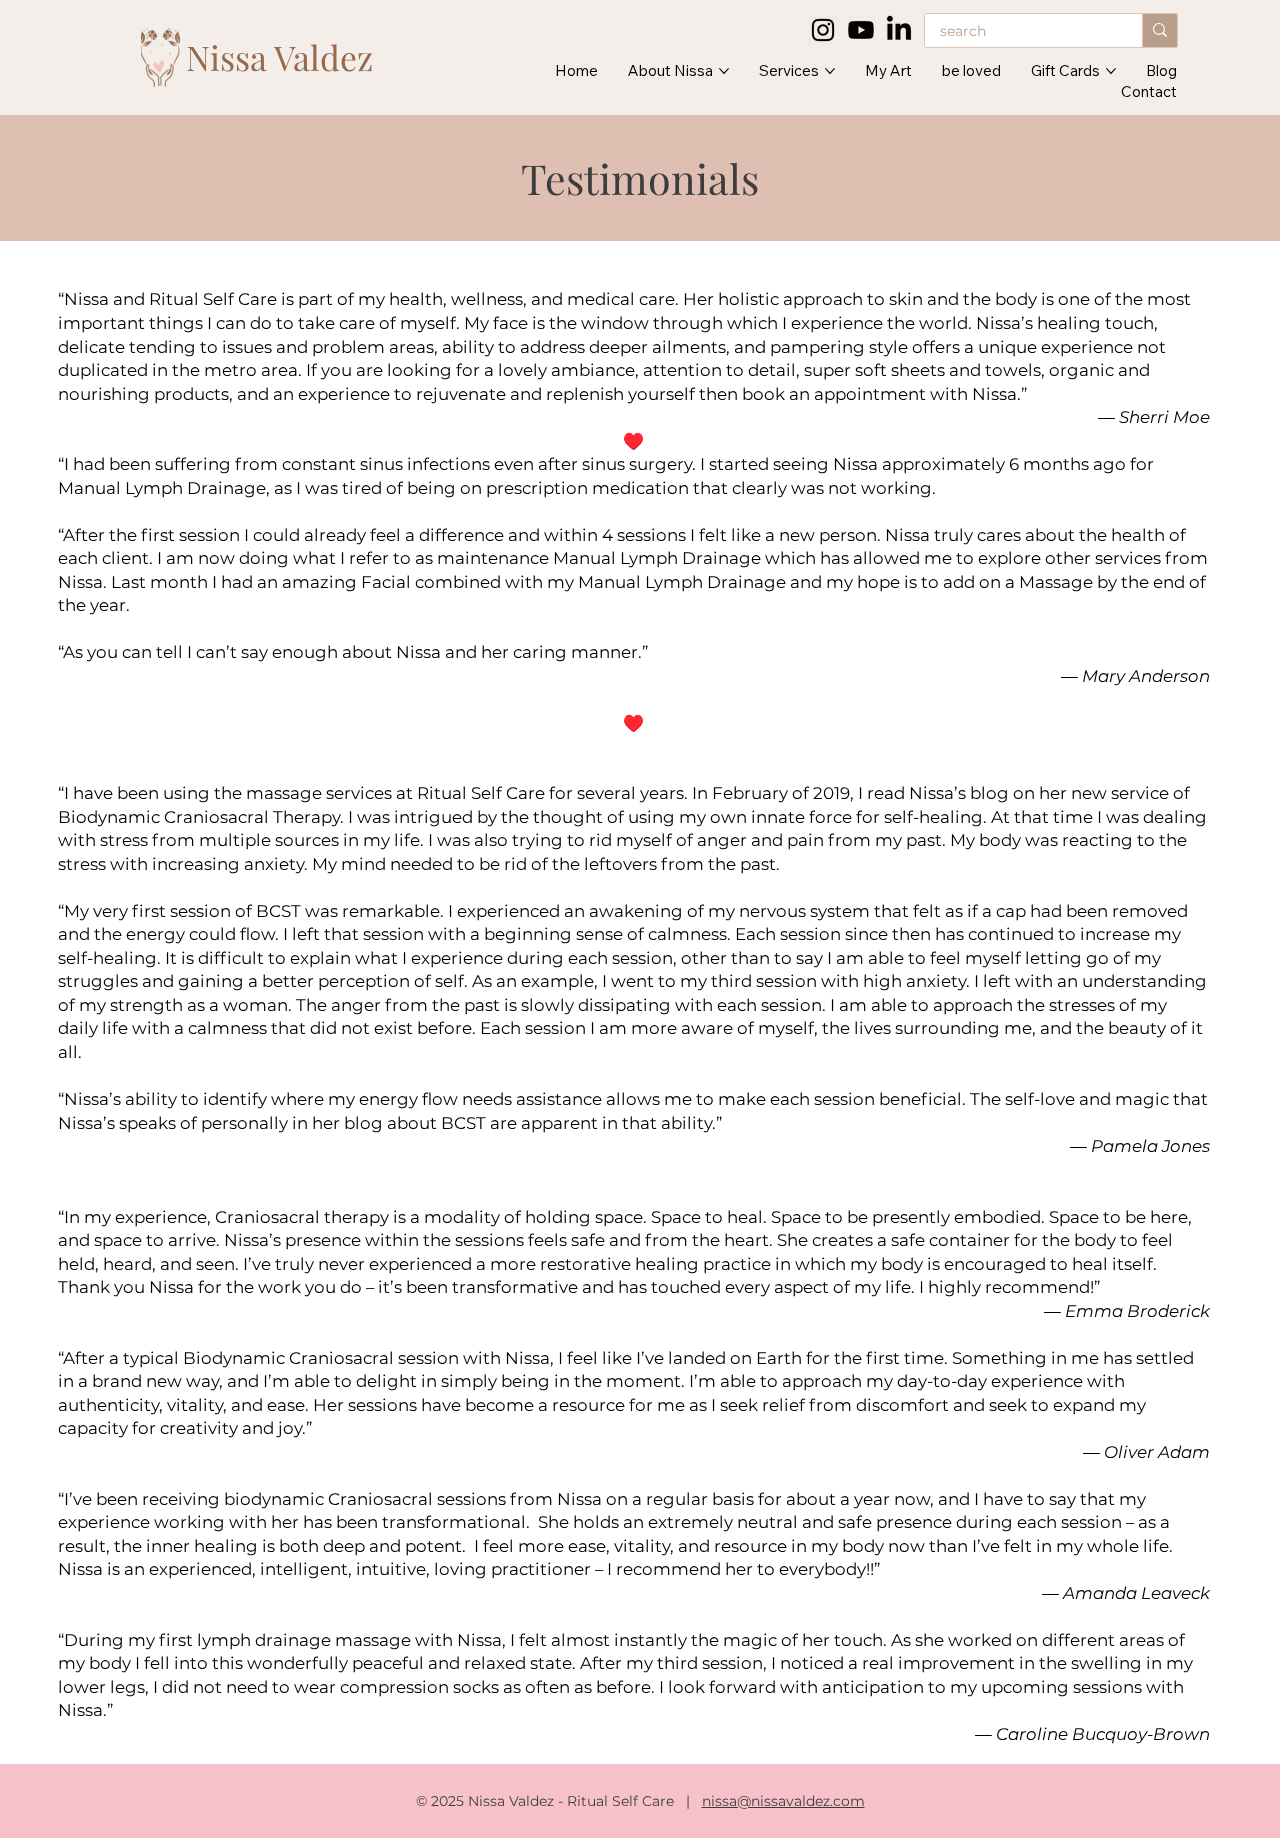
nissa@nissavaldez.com (783, 1801)
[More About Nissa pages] (724, 71)
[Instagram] (823, 30)
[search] (1159, 30)
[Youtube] (861, 30)
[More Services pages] (830, 71)
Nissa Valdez (279, 57)
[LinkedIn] (899, 30)
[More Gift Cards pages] (1111, 71)
